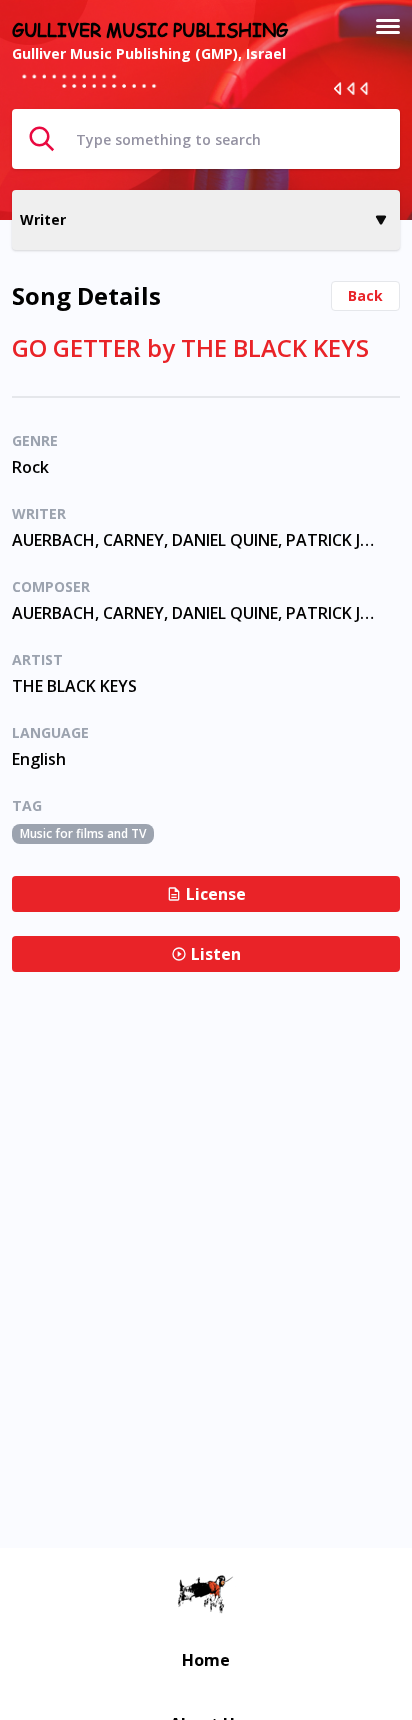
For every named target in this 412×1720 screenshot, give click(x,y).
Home (206, 1660)
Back (365, 295)
